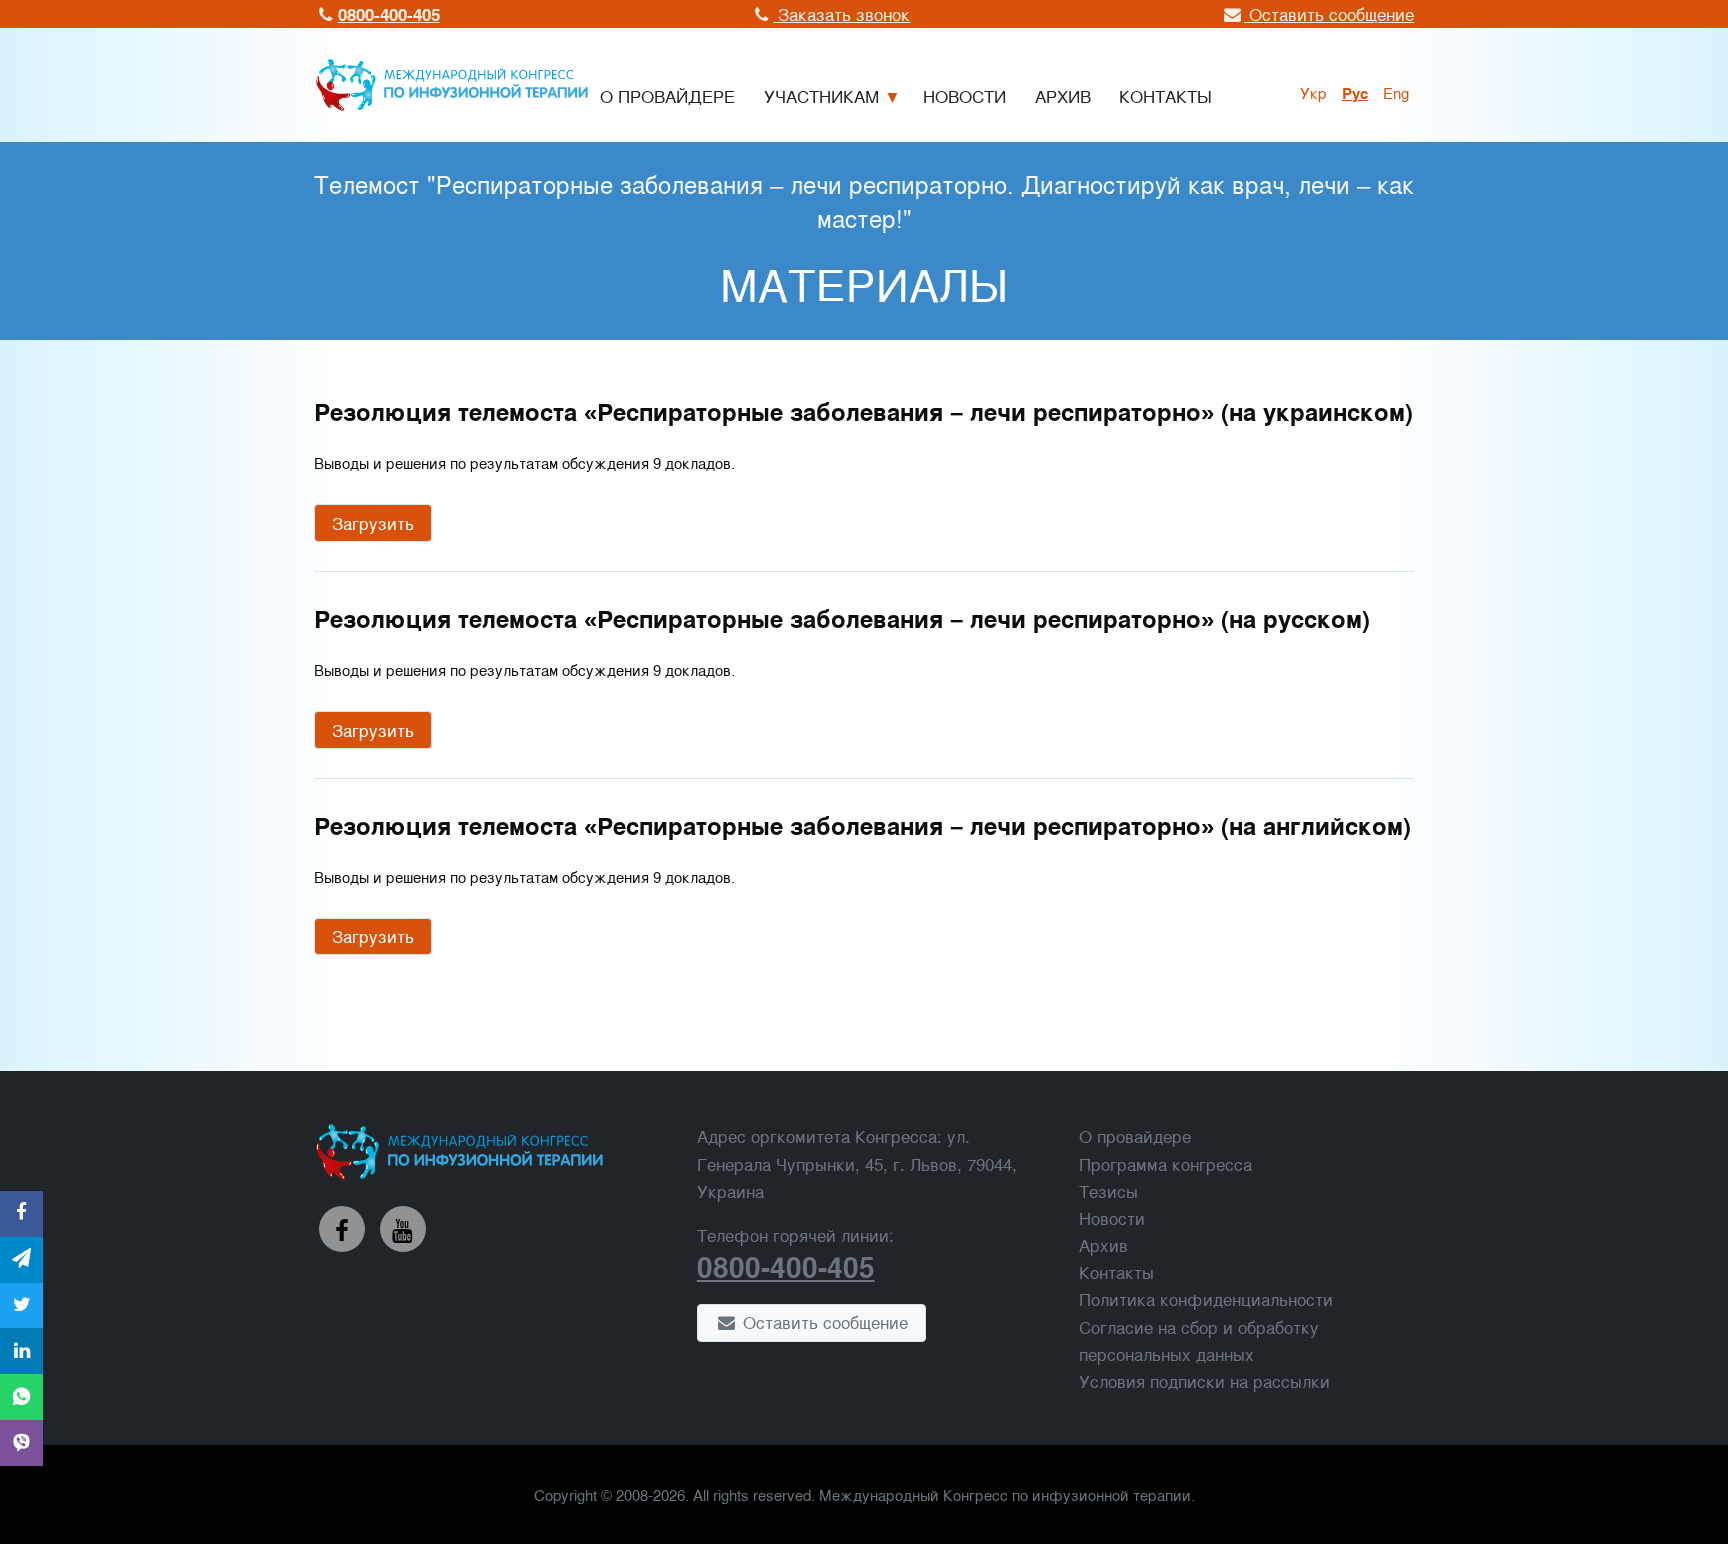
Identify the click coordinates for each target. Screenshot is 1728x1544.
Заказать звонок (841, 13)
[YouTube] (403, 1229)
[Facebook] (342, 1229)
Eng (1396, 92)
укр (1313, 92)
